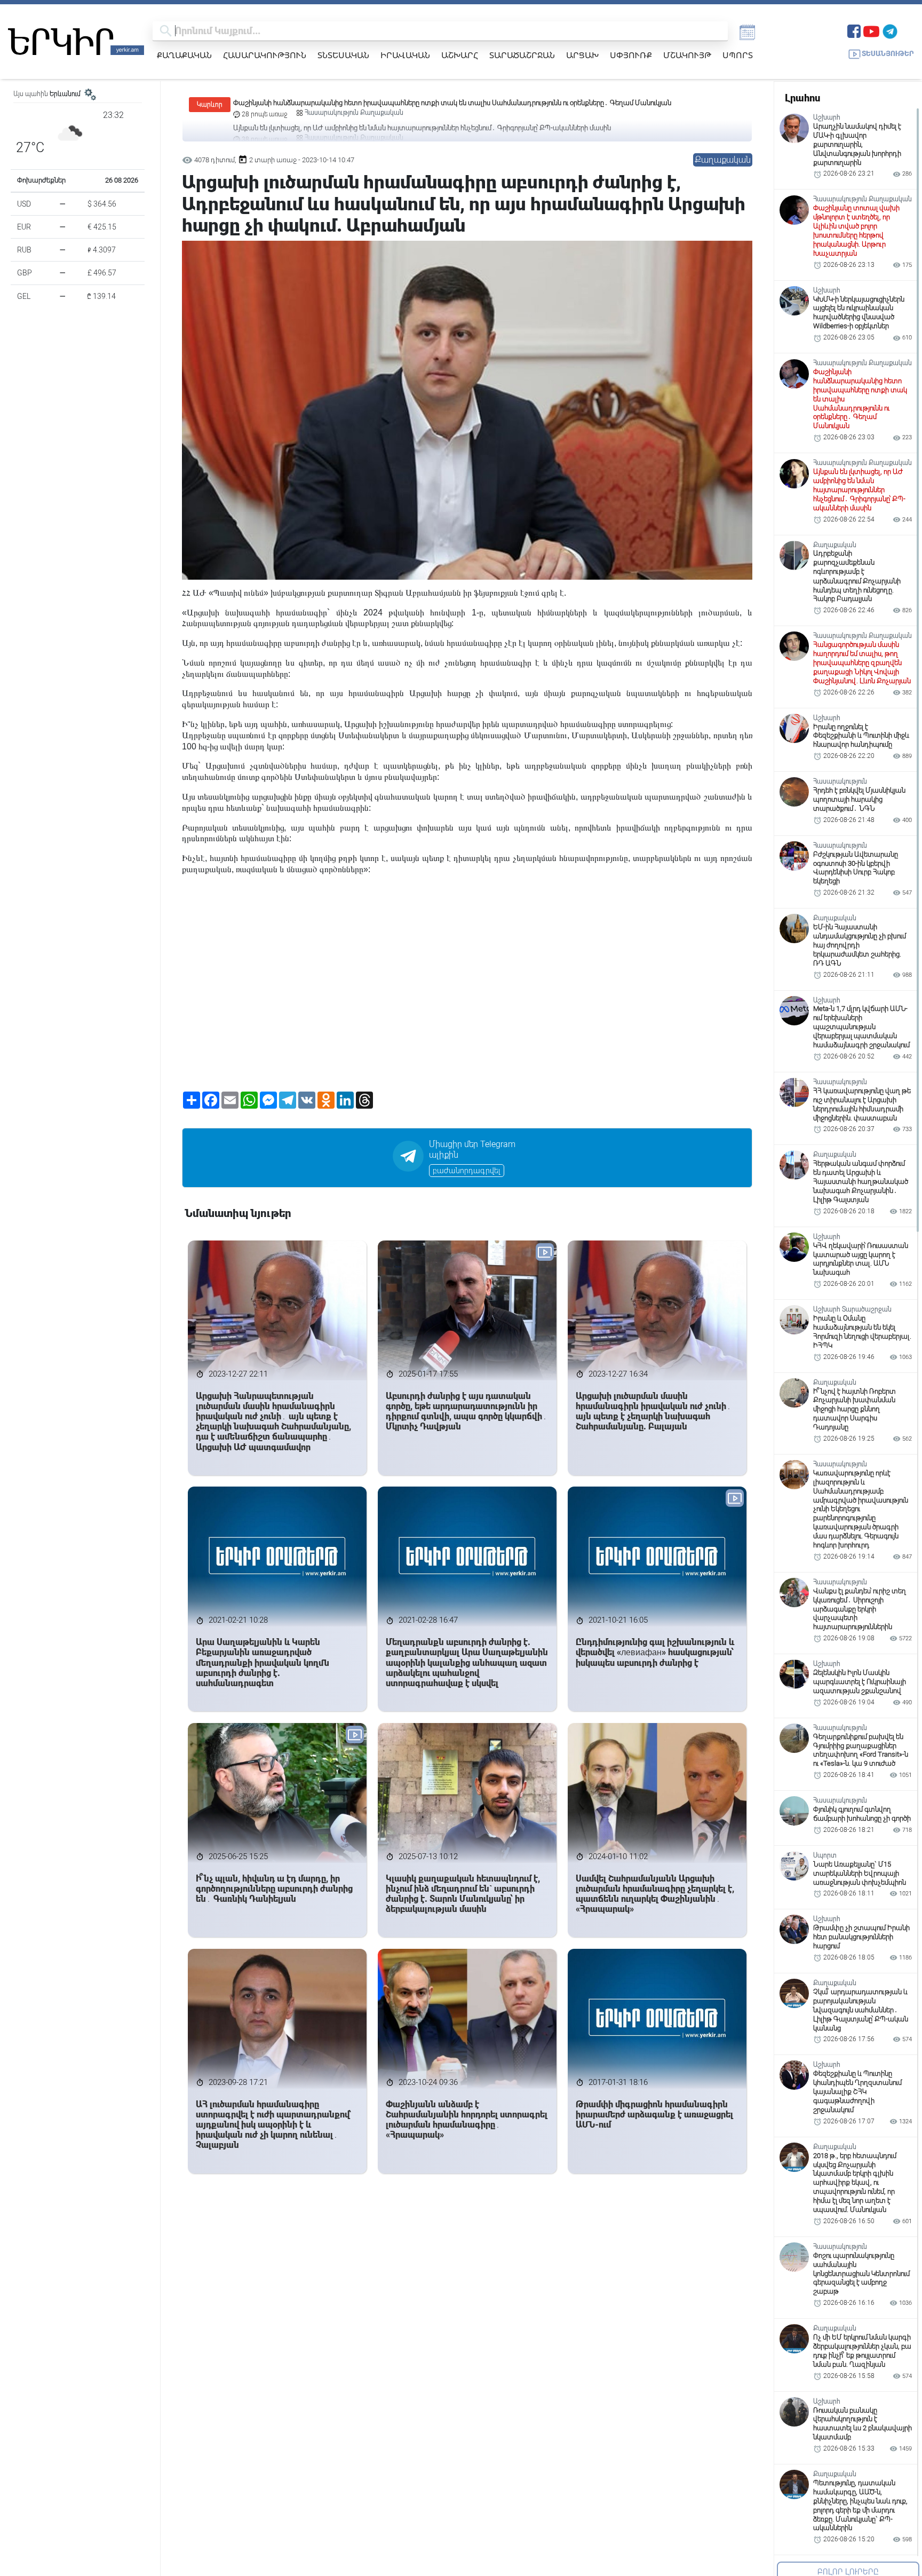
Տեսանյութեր (888, 54)
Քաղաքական (184, 55)
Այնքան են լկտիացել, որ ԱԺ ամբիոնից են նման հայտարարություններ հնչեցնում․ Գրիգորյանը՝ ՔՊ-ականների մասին (422, 103)
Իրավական (405, 55)
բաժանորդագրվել (467, 1171)
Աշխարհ (460, 55)
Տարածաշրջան (522, 55)
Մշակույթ (687, 55)
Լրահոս (802, 98)
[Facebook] (854, 30)
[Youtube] (871, 30)
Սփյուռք (631, 55)
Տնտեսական (343, 55)
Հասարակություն (265, 55)
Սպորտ (738, 55)
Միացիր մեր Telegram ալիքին (472, 1150)
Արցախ (582, 55)
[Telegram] (890, 30)
